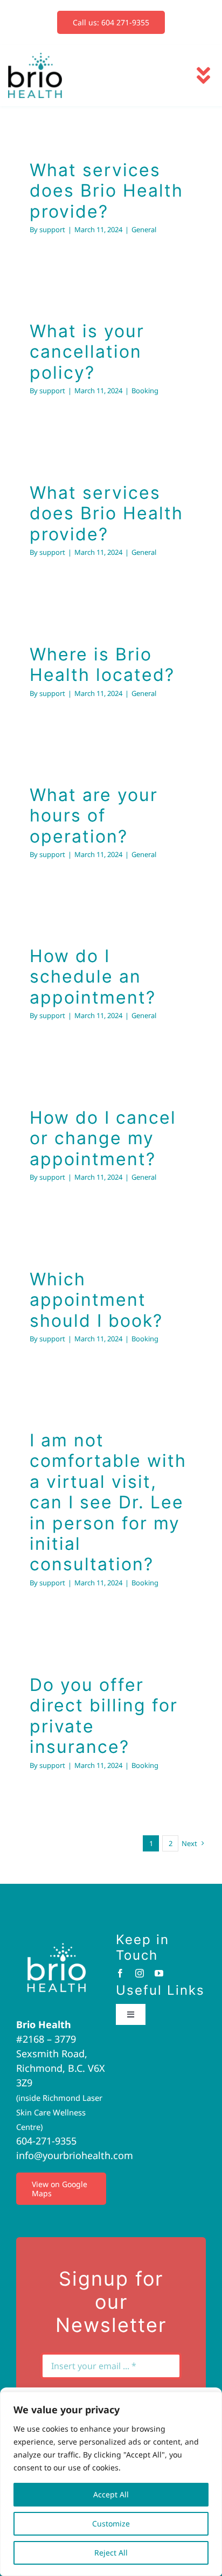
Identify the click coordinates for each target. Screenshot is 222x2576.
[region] (111, 2484)
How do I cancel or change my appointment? (103, 1138)
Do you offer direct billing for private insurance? (104, 1716)
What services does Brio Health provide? (106, 191)
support (52, 229)
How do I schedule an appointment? (93, 977)
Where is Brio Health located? (102, 664)
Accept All (111, 2494)
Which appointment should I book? (96, 1300)
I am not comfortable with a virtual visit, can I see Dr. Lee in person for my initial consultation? (108, 1502)
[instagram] (140, 1973)
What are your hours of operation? (94, 816)
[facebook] (120, 1973)
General (144, 229)
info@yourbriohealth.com (75, 2155)
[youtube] (159, 1973)
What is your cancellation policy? (87, 352)
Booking (145, 391)
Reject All (111, 2553)
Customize (111, 2523)
